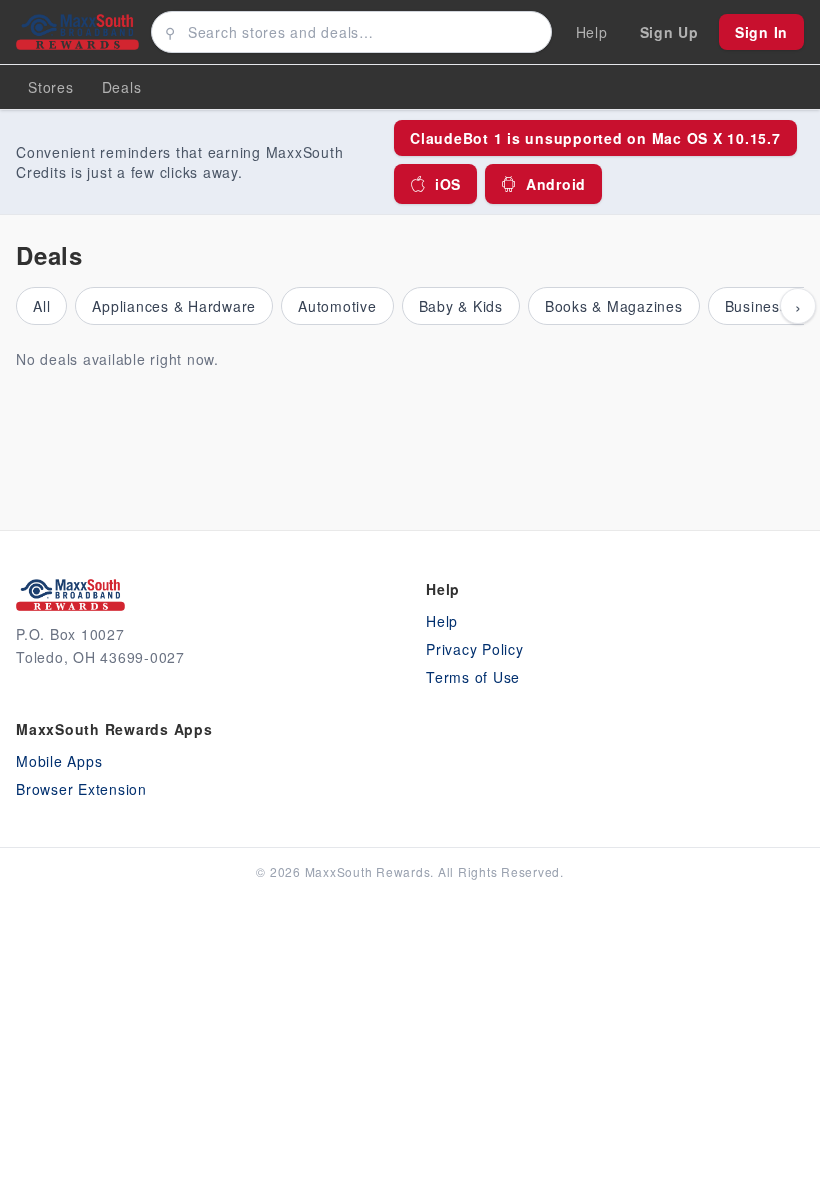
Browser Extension (81, 789)
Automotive (337, 306)
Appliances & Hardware (174, 306)
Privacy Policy (475, 649)
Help (442, 621)
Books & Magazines (614, 306)
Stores (51, 87)
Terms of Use (473, 677)
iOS (448, 184)
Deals (122, 87)
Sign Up (669, 32)
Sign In (761, 32)
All (41, 306)
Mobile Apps (59, 761)
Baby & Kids (461, 306)
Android (556, 184)
